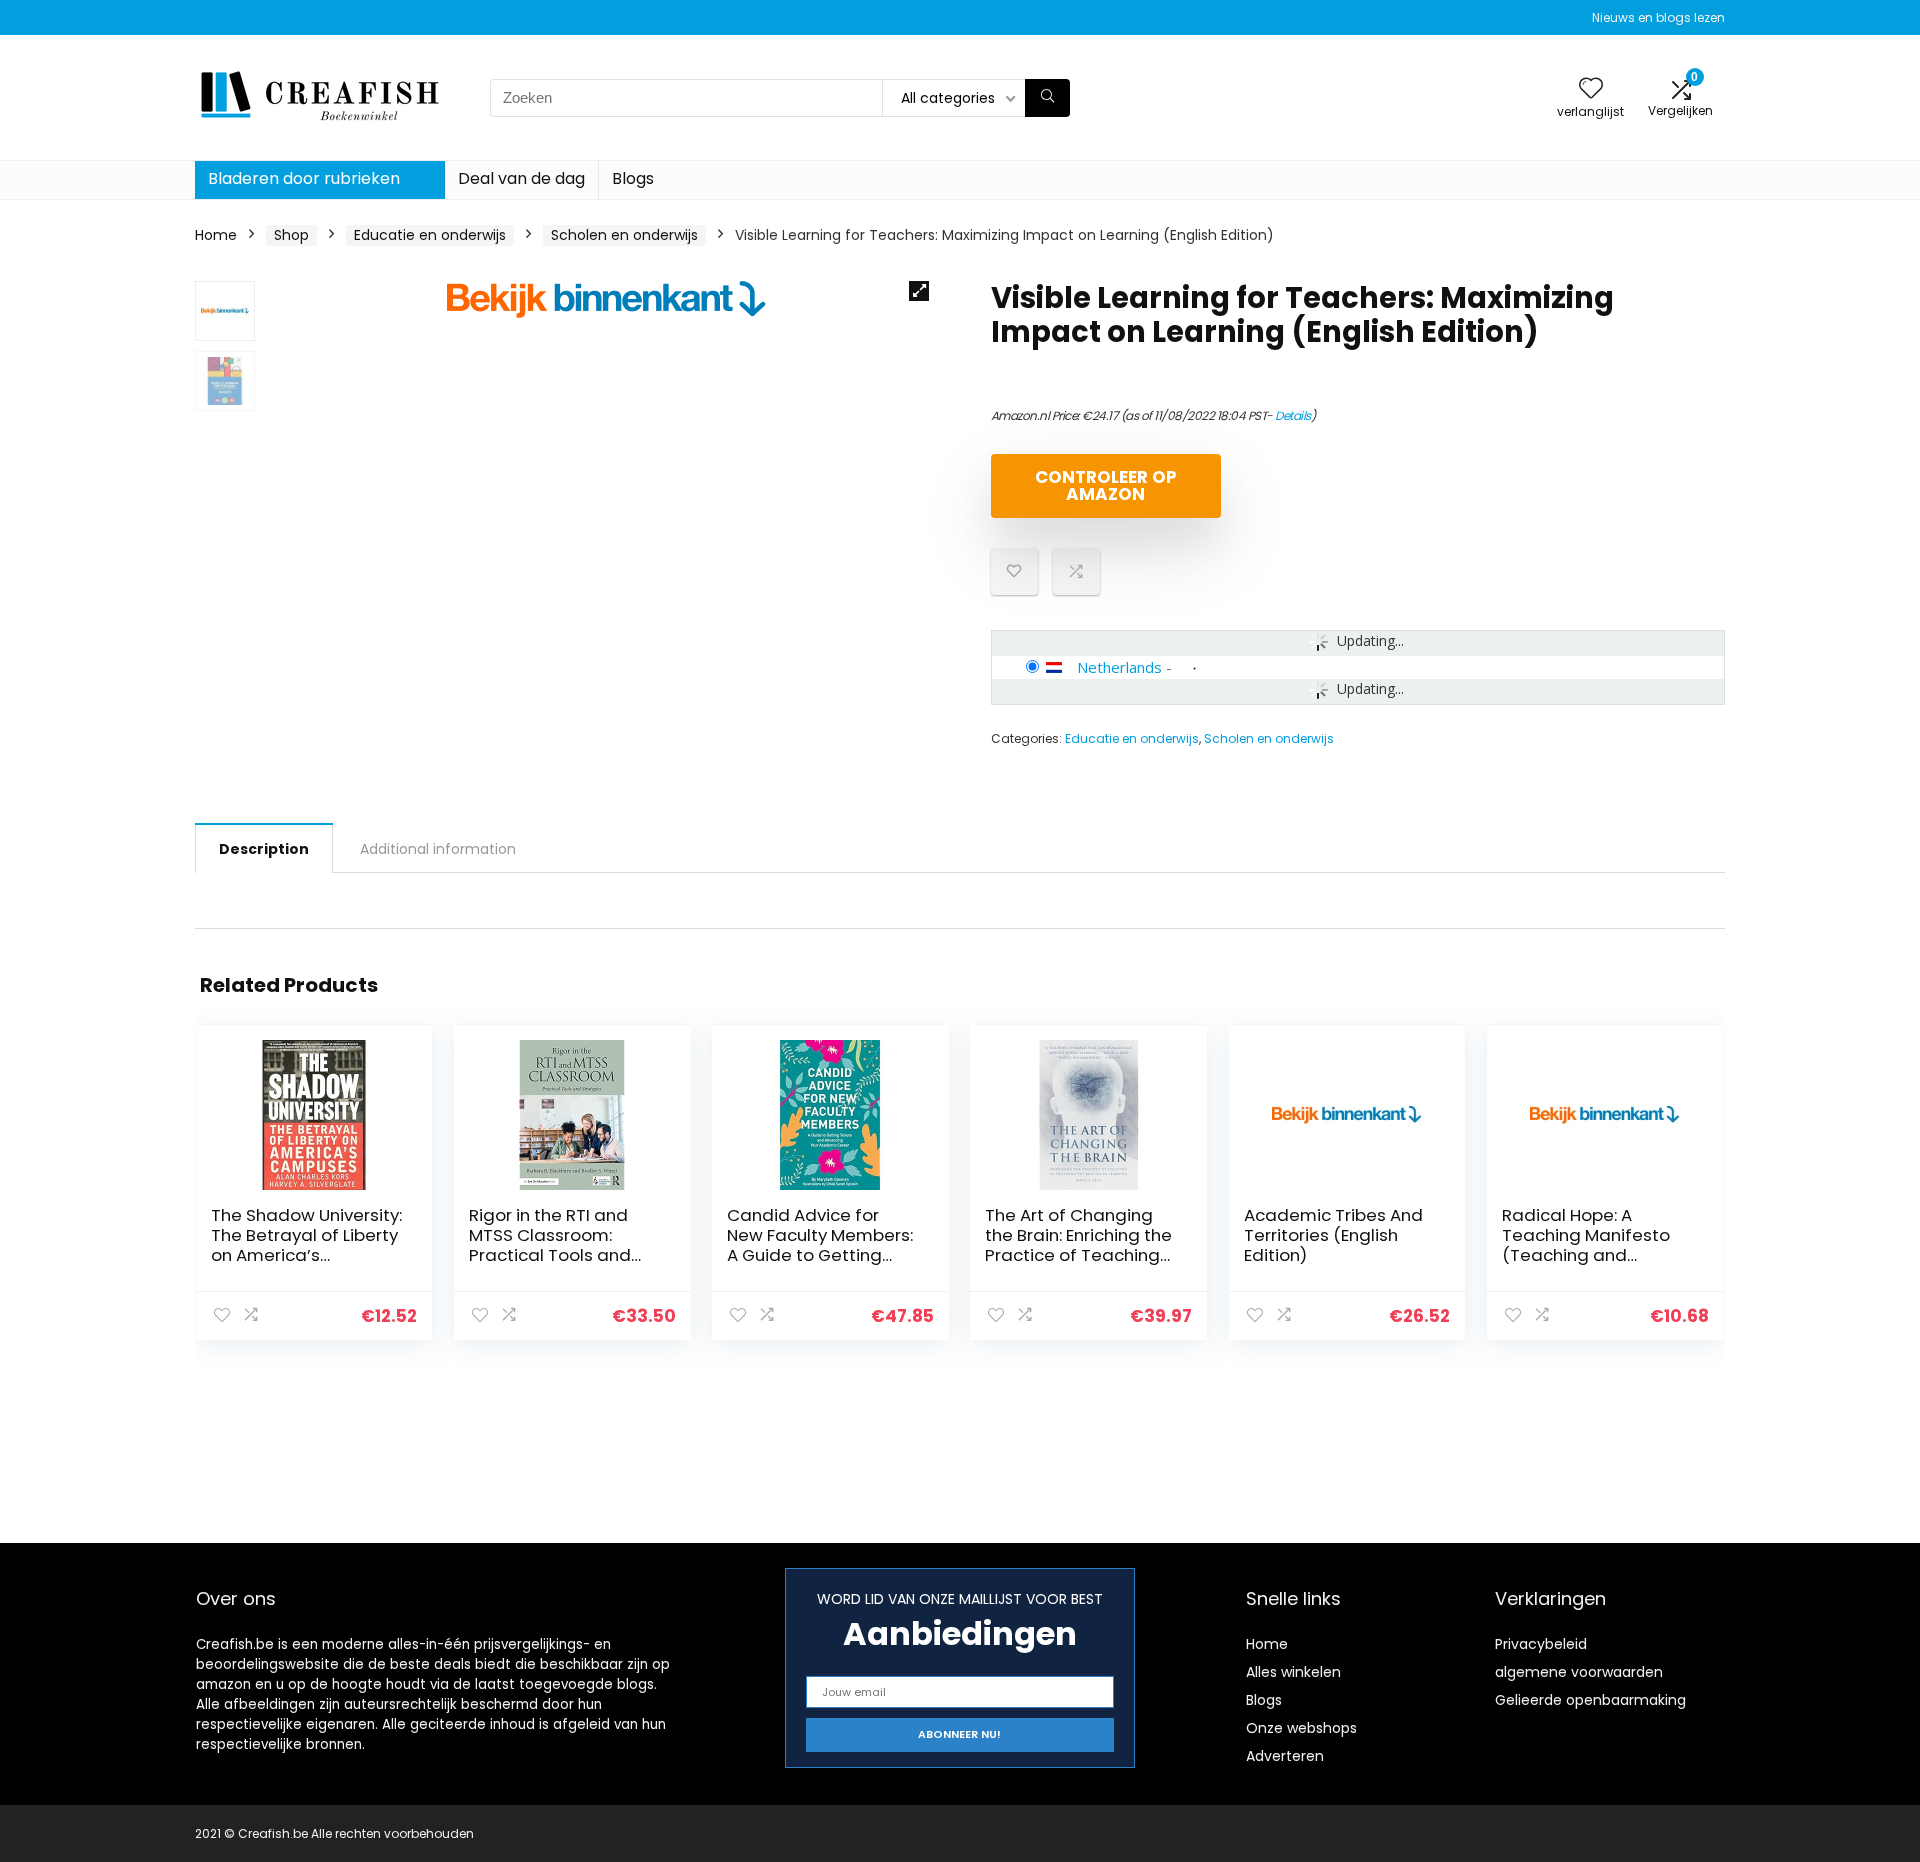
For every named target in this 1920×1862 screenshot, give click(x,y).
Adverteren (1285, 1756)
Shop (291, 235)
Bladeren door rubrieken (304, 178)
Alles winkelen (1293, 1672)
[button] (919, 291)
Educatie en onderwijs (430, 235)
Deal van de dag (521, 178)
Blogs (633, 178)
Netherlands (1119, 667)
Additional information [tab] (438, 849)
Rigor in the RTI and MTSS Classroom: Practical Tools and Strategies (550, 1245)
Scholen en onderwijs (624, 235)
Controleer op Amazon (1106, 485)
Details (1293, 415)
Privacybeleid (1541, 1644)
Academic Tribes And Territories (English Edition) (1333, 1235)
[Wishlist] (1591, 89)
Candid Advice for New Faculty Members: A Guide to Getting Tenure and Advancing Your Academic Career (822, 1255)
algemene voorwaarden (1579, 1672)
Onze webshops (1301, 1728)
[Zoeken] (1047, 98)
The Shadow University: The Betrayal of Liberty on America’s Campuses (306, 1245)
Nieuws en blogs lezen (1658, 17)
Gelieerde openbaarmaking (1590, 1700)
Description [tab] (264, 849)
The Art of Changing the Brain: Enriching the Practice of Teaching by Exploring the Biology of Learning (1078, 1255)
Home (216, 235)
